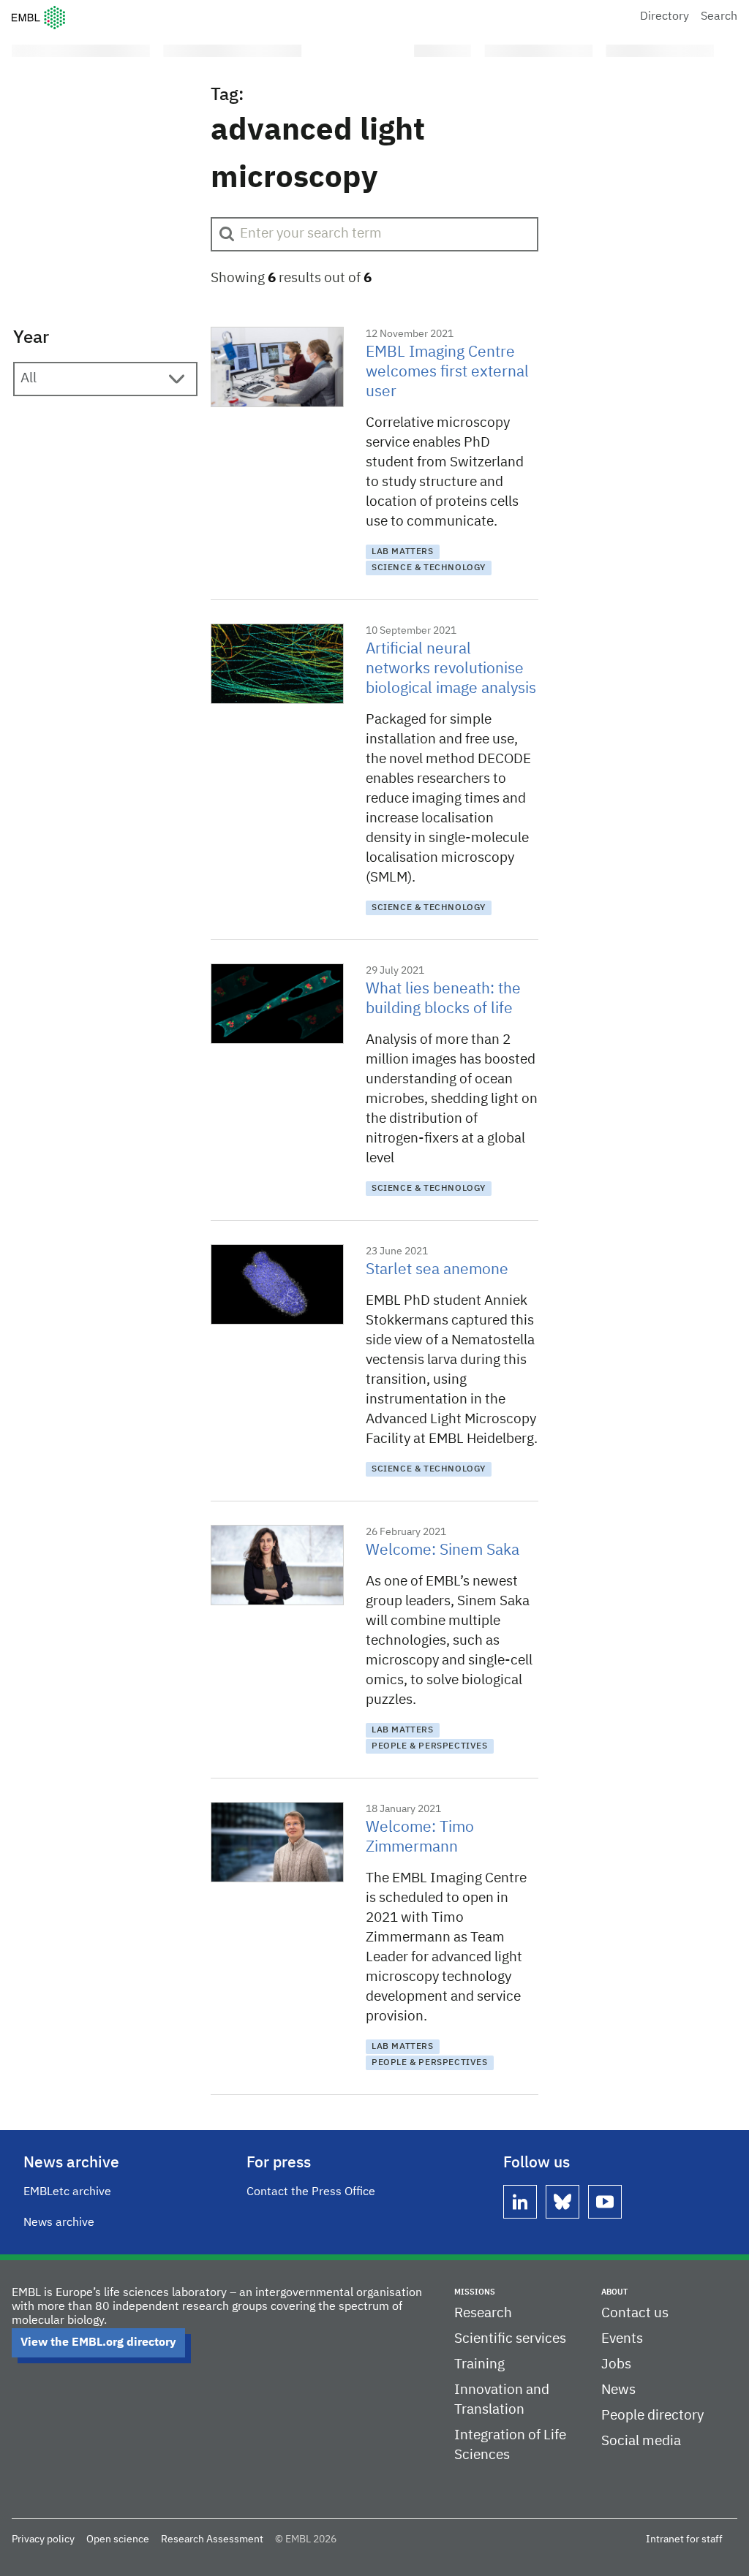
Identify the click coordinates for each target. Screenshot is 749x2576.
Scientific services (510, 2339)
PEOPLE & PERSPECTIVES (430, 1746)
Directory (665, 17)
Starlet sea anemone (437, 1270)
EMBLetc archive (67, 2192)
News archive (59, 2223)
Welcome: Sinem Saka (443, 1551)
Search (719, 17)
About (614, 2292)
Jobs (616, 2364)
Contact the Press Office (311, 2192)
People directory (652, 2416)
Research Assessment (212, 2539)
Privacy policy (43, 2539)
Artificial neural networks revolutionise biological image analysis (451, 669)
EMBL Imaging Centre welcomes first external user (447, 372)
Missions (475, 2292)
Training (479, 2364)
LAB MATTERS (403, 552)
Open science (118, 2539)
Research (483, 2313)
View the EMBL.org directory (98, 2343)
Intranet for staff (684, 2539)
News (618, 2390)
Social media (641, 2441)
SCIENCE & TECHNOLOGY (429, 568)
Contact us (635, 2313)
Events (622, 2339)
